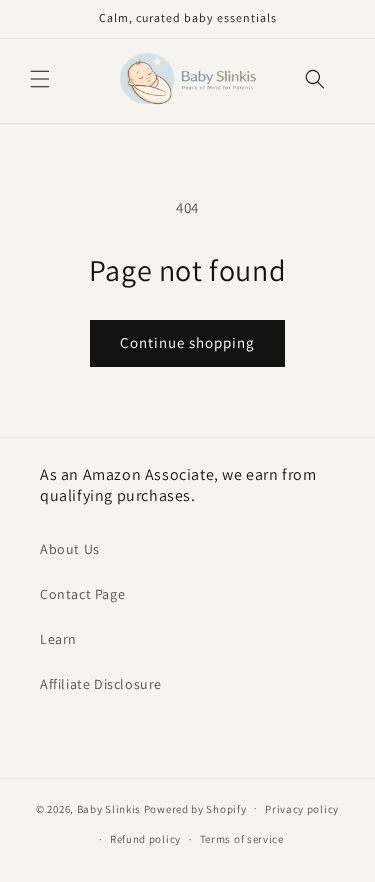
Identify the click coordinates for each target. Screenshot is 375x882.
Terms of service (242, 839)
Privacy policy (302, 809)
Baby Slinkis (109, 808)
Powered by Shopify (195, 808)
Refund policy (145, 839)
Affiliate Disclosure (101, 684)
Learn (58, 639)
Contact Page (82, 594)
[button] (40, 79)
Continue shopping (187, 342)
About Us (70, 549)
